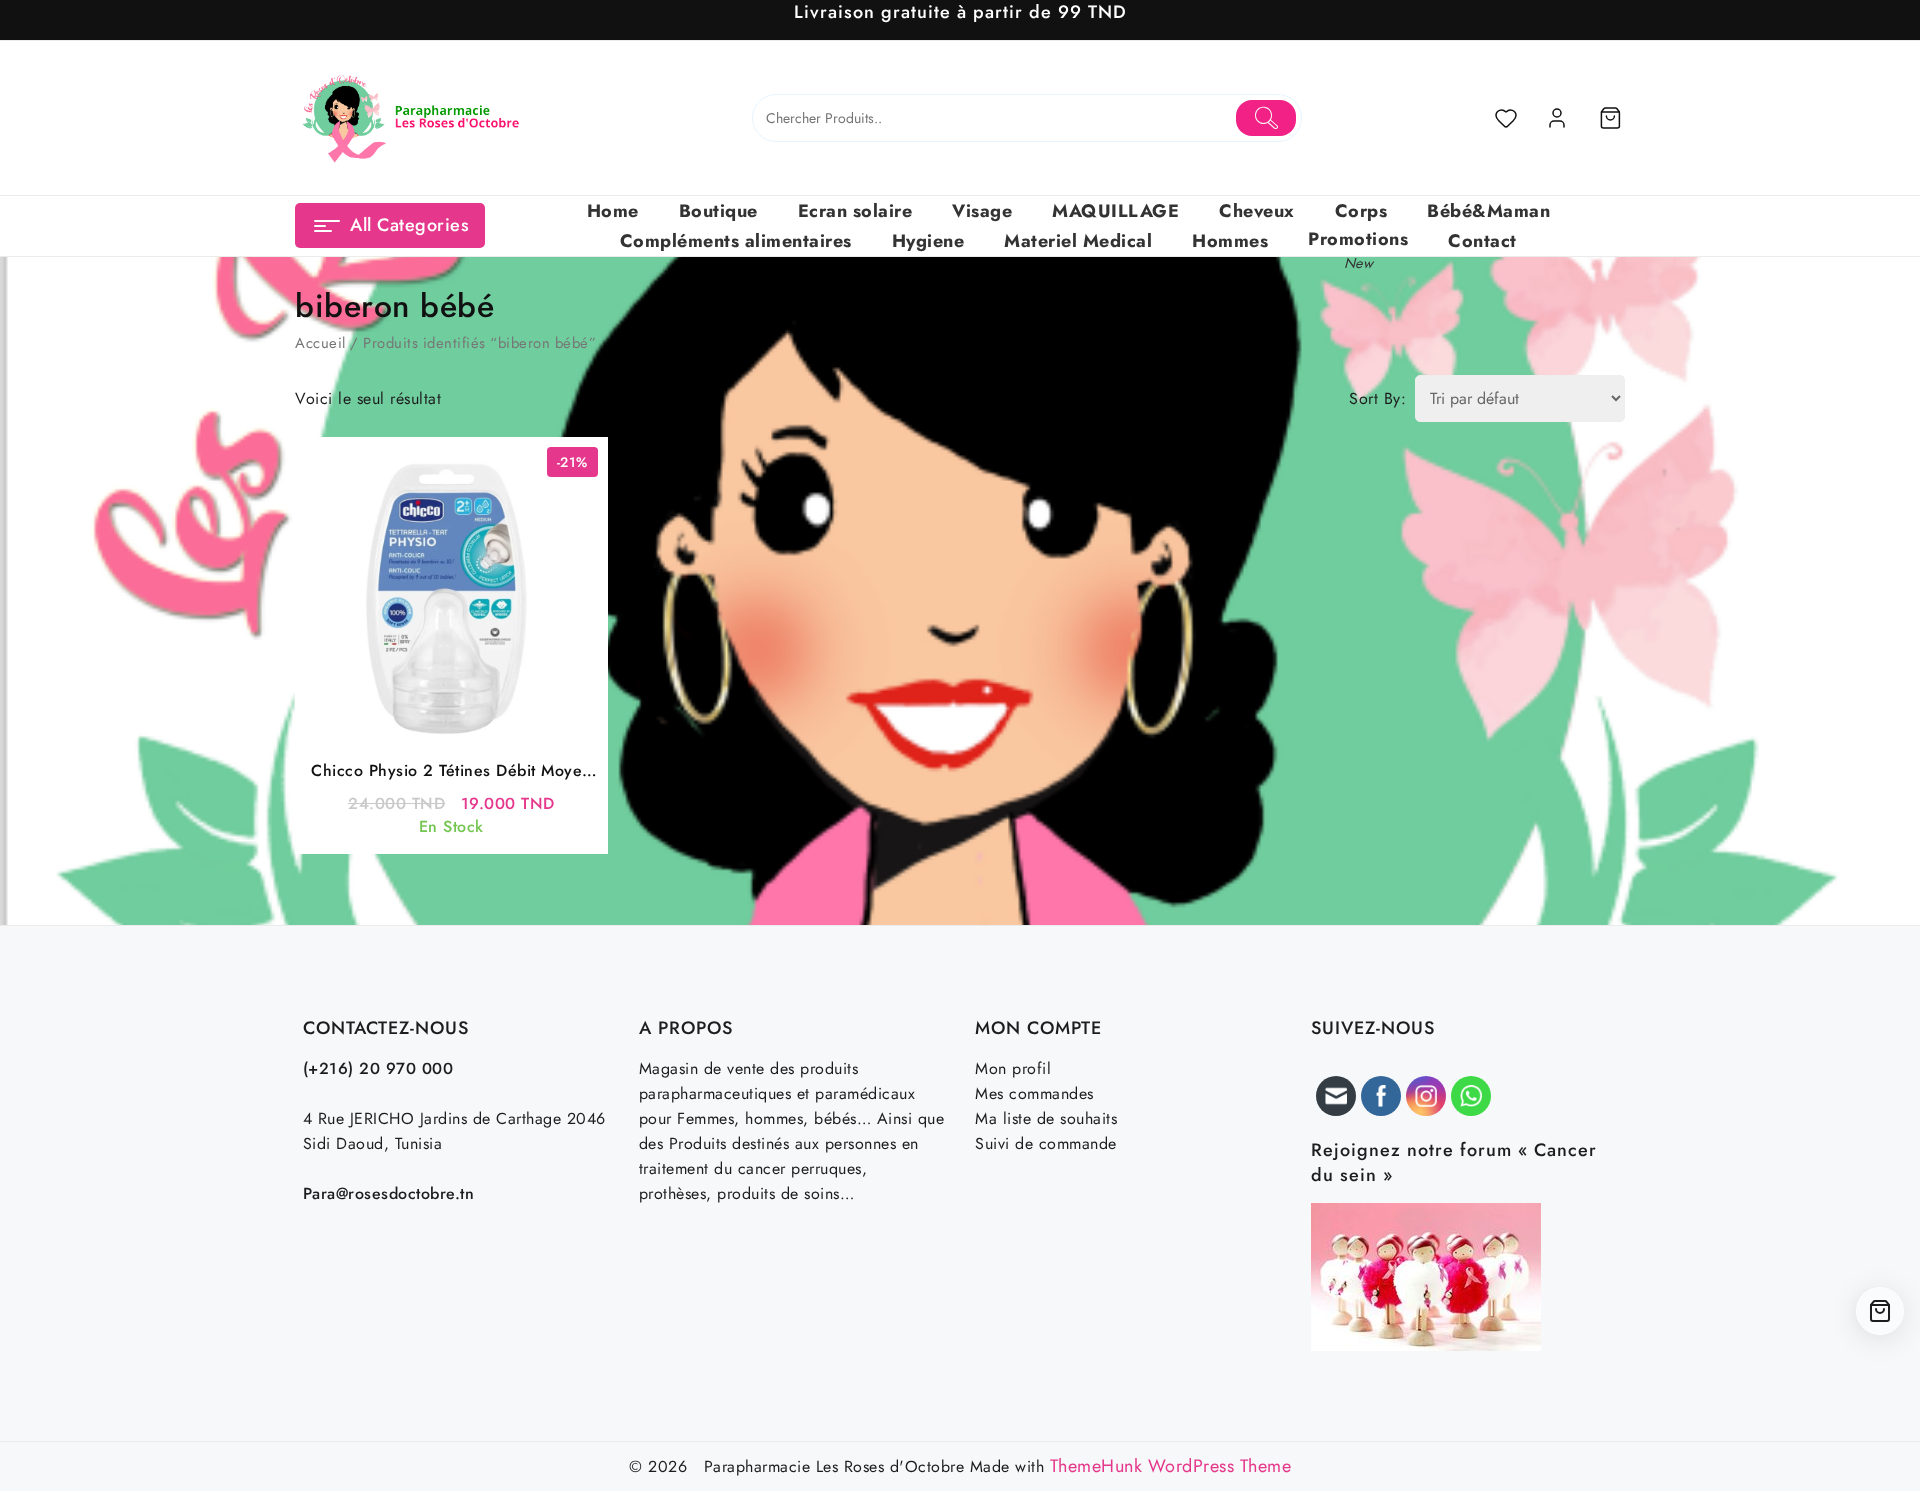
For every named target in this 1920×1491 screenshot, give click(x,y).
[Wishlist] (1506, 118)
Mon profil (1013, 1068)
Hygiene (928, 241)
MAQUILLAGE (1115, 211)
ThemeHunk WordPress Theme (1171, 1466)
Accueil (320, 343)
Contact (1482, 241)
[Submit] (1266, 118)
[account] (1557, 118)
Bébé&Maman (1488, 211)
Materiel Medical (1078, 241)
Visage (982, 211)
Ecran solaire (855, 211)
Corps (1361, 211)
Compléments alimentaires (736, 241)
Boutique (718, 211)
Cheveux (1257, 211)
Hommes (1230, 241)
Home (613, 211)
